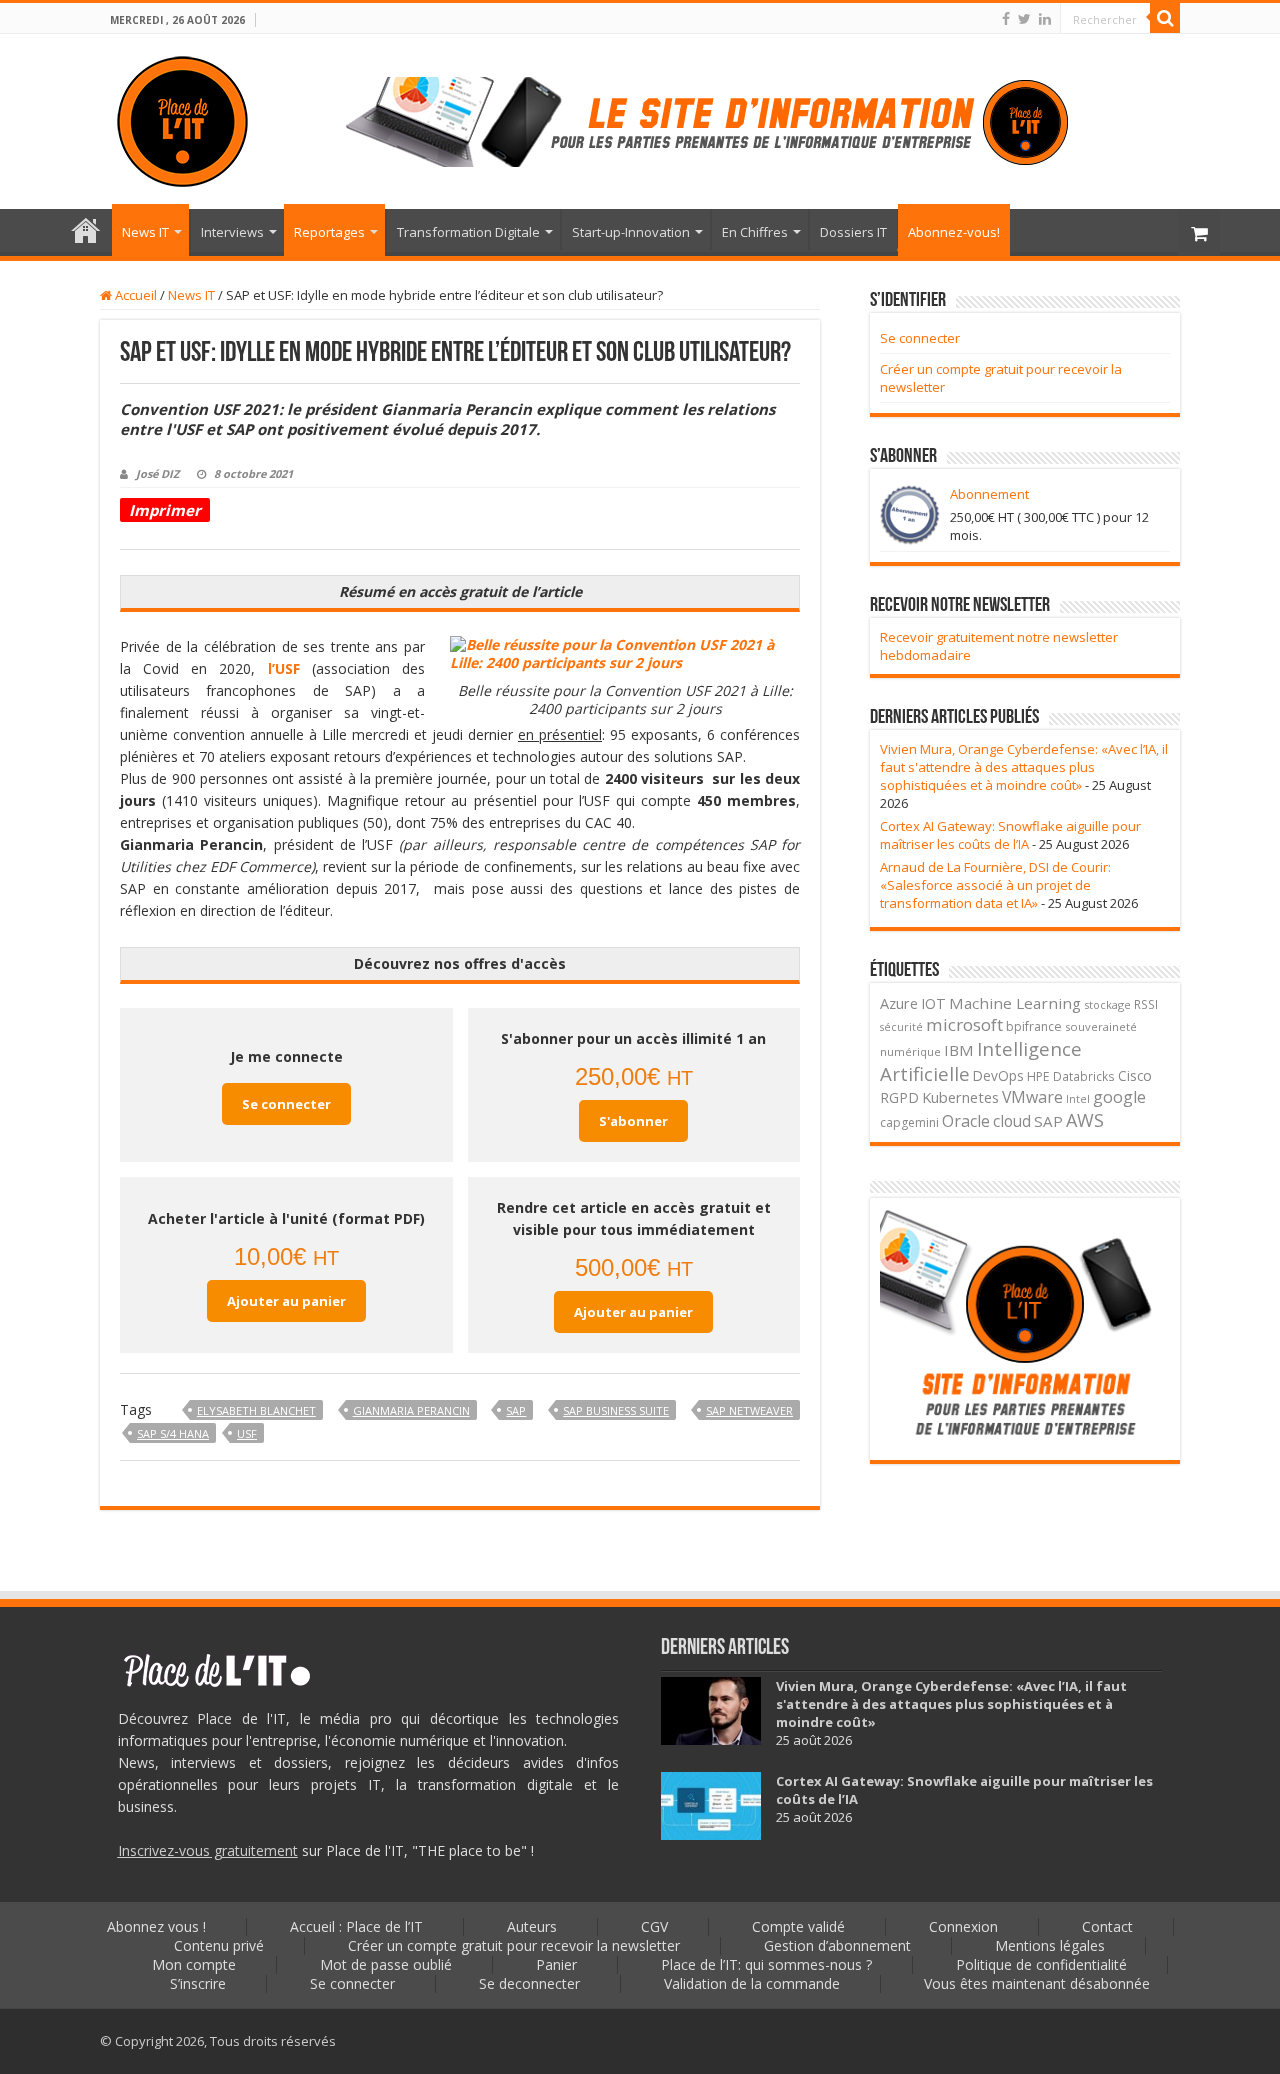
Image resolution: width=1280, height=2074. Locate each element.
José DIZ (157, 473)
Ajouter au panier (286, 1301)
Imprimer (165, 510)
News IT (145, 232)
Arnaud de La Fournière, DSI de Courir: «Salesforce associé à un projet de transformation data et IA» (995, 885)
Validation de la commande (752, 1983)
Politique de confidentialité (1041, 1964)
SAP (516, 1410)
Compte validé (798, 1926)
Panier (556, 1964)
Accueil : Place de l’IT (86, 230)
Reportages (329, 232)
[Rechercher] (1165, 18)
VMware (1032, 1097)
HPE (1038, 1076)
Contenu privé (219, 1945)
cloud (1012, 1121)
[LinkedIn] (1045, 19)
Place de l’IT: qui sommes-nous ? (766, 1964)
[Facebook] (1006, 19)
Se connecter (286, 1104)
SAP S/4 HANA (173, 1433)
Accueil (134, 295)
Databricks (1084, 1076)
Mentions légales (1050, 1945)
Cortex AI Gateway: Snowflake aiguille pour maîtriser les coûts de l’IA (1010, 835)
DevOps (998, 1075)
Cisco (1135, 1075)
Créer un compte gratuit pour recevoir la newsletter (514, 1945)
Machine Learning (1015, 1003)
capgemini (909, 1122)
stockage (1107, 1004)
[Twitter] (1024, 19)
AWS (1085, 1120)
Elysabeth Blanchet (256, 1410)
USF (247, 1433)
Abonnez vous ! (156, 1926)
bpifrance (1034, 1026)
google (1119, 1097)
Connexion (963, 1926)
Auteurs (532, 1926)
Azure (899, 1003)
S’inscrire (198, 1983)
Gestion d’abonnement (837, 1945)
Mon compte (194, 1964)
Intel (1078, 1099)
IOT (933, 1003)
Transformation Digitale (468, 232)
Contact (1107, 1926)
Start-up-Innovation (631, 232)
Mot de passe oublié (386, 1964)
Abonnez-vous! (954, 232)
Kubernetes (960, 1097)
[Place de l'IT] (182, 118)
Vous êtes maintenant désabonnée (1037, 1983)
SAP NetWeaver (749, 1410)
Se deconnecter (529, 1983)
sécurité (901, 1027)
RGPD (899, 1097)
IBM (959, 1050)
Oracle (966, 1121)
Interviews (232, 232)
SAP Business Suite (616, 1410)
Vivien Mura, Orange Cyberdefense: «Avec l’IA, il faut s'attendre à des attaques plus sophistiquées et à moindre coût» (1024, 767)
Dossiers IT (853, 232)
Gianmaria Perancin (411, 1410)
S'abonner (633, 1121)
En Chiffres (755, 232)
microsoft (964, 1024)
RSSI (1146, 1004)
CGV (654, 1926)
